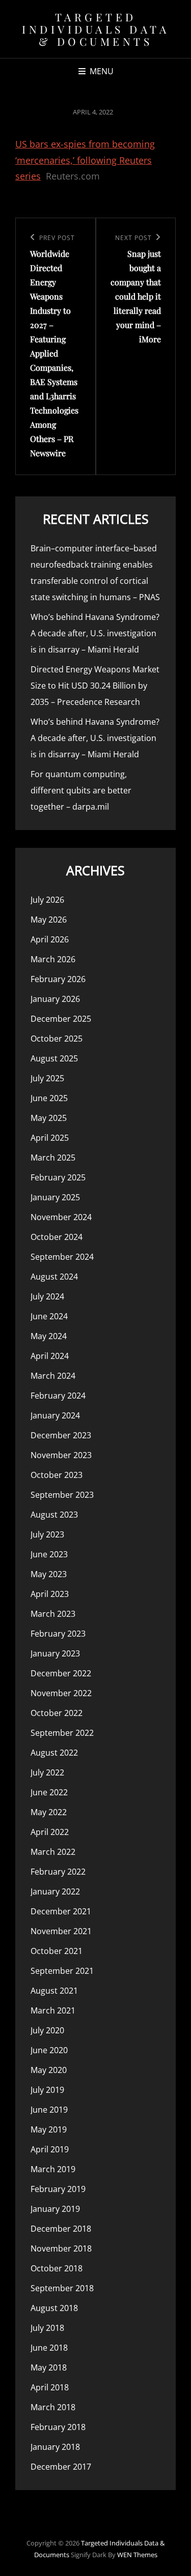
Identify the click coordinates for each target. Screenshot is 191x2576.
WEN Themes (137, 2555)
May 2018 (49, 2367)
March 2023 (53, 1614)
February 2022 (58, 1872)
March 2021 (53, 2010)
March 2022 (53, 1852)
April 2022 (50, 1832)
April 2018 (50, 2387)
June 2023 (49, 1554)
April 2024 (50, 1356)
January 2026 (55, 999)
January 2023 (55, 1653)
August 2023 (54, 1515)
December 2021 (61, 1911)
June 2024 (49, 1316)
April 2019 (50, 2149)
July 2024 (47, 1296)
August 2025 (54, 1058)
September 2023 (62, 1495)
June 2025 (49, 1098)
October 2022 (57, 1713)
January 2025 (55, 1197)
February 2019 (58, 2189)
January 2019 (55, 2209)
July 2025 (47, 1078)
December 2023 (61, 1435)
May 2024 (49, 1336)
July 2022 (47, 1772)
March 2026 (53, 959)
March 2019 (53, 2169)
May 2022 (49, 1812)
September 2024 (62, 1257)
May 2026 (49, 920)
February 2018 (58, 2427)
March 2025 (53, 1158)
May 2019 (49, 2129)
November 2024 (61, 1217)
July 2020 (47, 2030)
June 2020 (49, 2050)
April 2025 (50, 1138)
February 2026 (58, 979)
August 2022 (54, 1753)
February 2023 (58, 1634)
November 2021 (61, 1931)
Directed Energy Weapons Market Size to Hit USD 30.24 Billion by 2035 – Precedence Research (95, 686)
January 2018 (55, 2447)
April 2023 (50, 1594)
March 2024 (53, 1376)
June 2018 (49, 2348)
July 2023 (47, 1534)
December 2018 (61, 2229)
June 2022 (49, 1792)
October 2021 (57, 1951)
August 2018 (54, 2308)
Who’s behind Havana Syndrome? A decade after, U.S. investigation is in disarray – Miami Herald (95, 633)
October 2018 (57, 2268)
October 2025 (57, 1039)
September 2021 (62, 1971)
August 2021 (54, 1991)
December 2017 (61, 2467)
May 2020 (49, 2070)
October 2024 (57, 1237)
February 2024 (58, 1396)
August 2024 (54, 1277)
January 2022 (55, 1891)
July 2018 (47, 2328)
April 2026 (50, 939)
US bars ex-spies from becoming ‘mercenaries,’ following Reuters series (85, 160)
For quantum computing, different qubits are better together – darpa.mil (81, 790)
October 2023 (57, 1475)
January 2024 (55, 1415)
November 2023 (61, 1455)
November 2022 (61, 1693)
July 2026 (47, 900)
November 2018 (61, 2248)
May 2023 (49, 1574)
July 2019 (47, 2090)
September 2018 (62, 2288)
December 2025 (61, 1019)
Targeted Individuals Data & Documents (95, 29)
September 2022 (62, 1733)
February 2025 (58, 1177)
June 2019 (49, 2110)
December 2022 (61, 1673)
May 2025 (49, 1118)
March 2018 (53, 2407)
